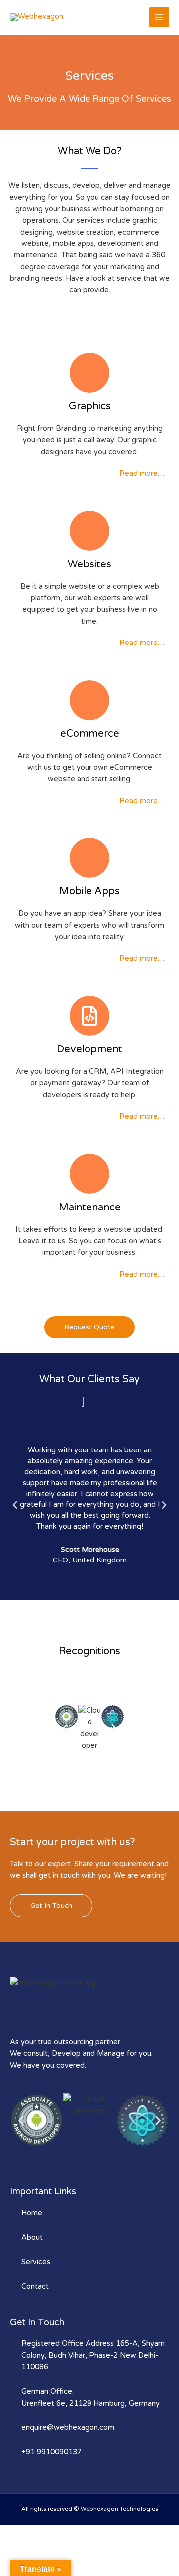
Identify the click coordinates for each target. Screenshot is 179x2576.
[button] (15, 1505)
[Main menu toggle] (159, 17)
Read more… (142, 473)
